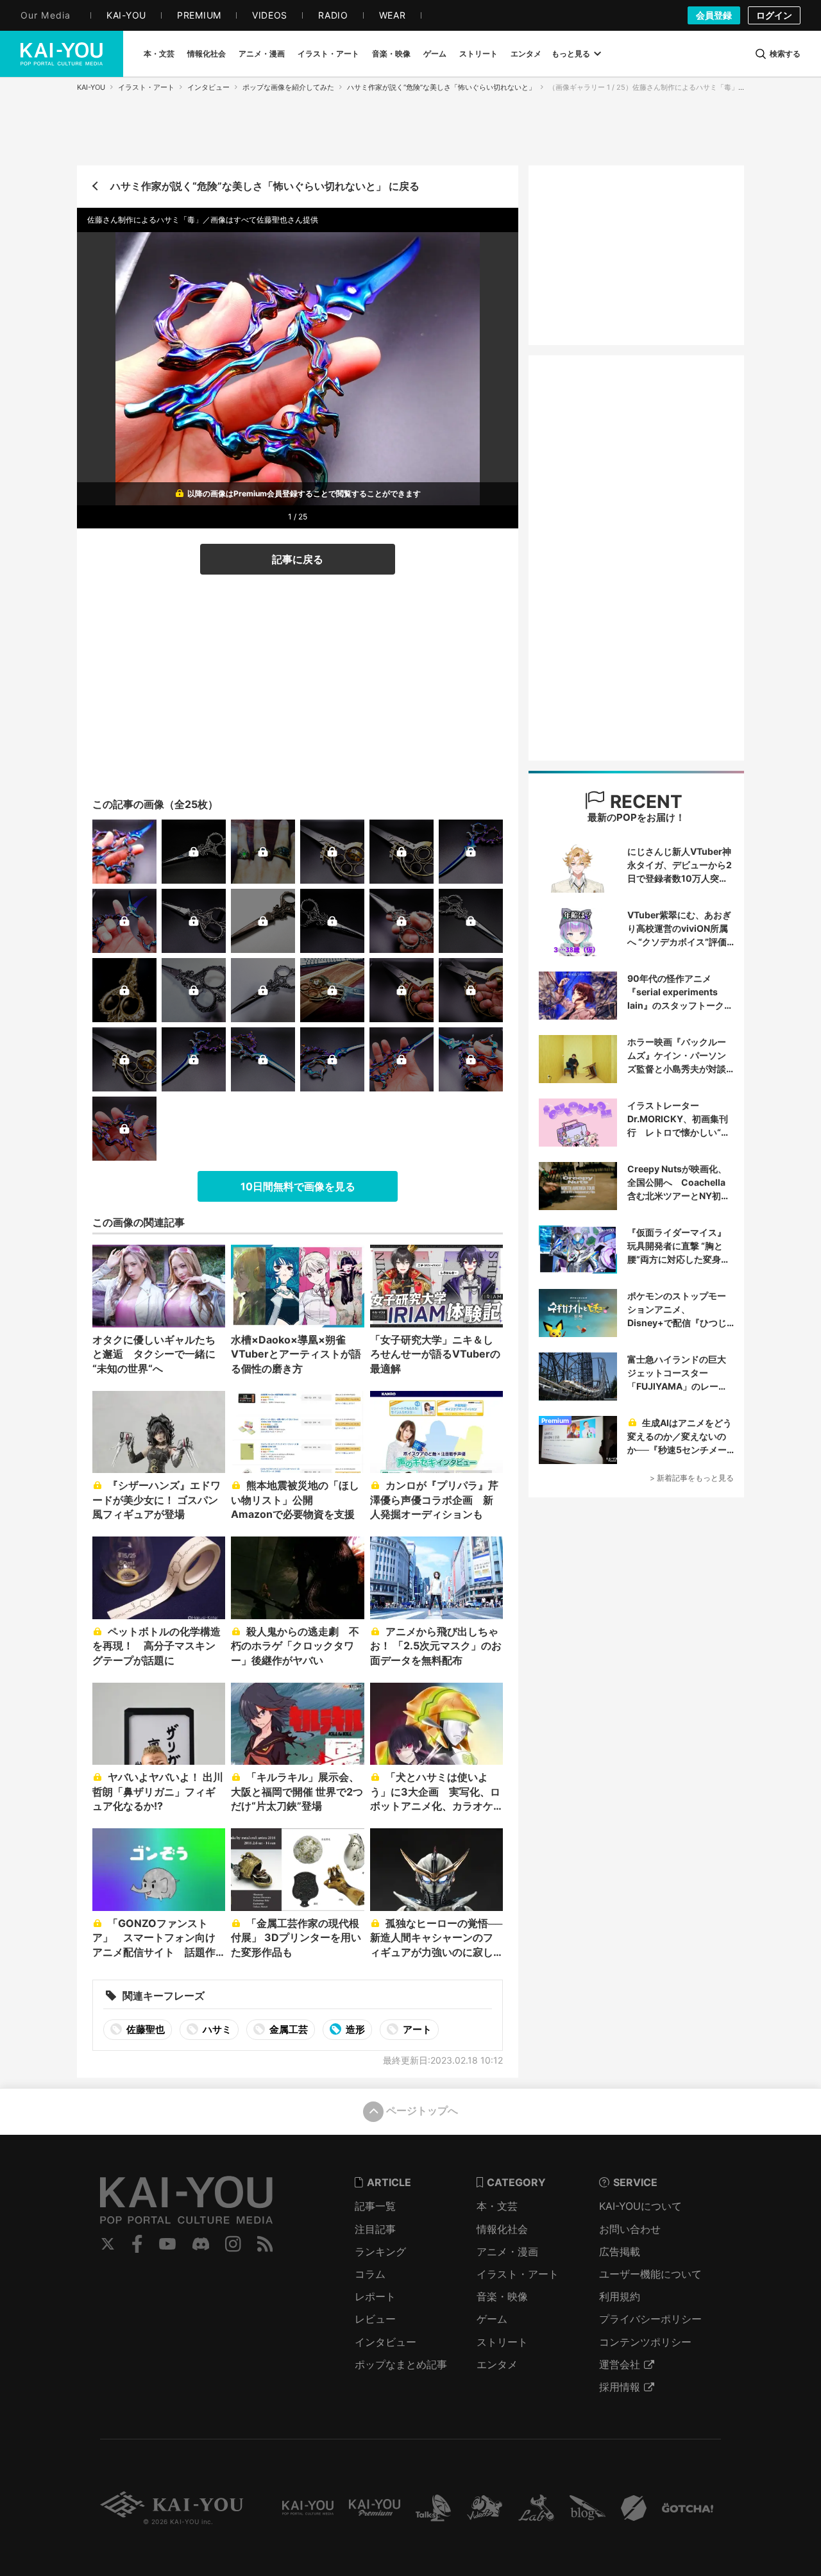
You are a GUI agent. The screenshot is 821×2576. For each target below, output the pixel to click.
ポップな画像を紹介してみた (288, 87)
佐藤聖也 (145, 2029)
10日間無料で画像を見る (298, 1186)
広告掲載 (620, 2252)
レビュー (375, 2319)
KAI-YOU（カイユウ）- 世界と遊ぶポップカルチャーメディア (62, 54)
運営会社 (620, 2364)
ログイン (774, 15)
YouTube (167, 2244)
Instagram (233, 2244)
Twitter (108, 2244)
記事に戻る (298, 559)
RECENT (644, 802)
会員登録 (714, 15)
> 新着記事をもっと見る (692, 1478)
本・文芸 (497, 2206)
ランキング (380, 2252)
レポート (375, 2296)
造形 (354, 2029)
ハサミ (216, 2029)
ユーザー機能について (650, 2274)
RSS (265, 2244)
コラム (370, 2274)
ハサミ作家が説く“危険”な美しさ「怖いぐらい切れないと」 (441, 87)
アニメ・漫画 (507, 2252)
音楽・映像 (502, 2296)
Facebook (137, 2244)
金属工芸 (288, 2029)
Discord (201, 2244)
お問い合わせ (630, 2229)
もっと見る (571, 54)
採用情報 (620, 2387)
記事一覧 (375, 2206)
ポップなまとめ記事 (401, 2364)
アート (416, 2029)
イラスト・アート (146, 87)
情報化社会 (502, 2229)
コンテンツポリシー (645, 2342)
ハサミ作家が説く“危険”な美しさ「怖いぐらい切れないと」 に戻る (265, 186)
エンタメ (497, 2364)
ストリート (502, 2342)
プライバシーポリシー (650, 2319)
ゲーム (492, 2319)
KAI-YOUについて (640, 2206)
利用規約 (620, 2296)
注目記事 (375, 2229)
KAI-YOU (91, 87)
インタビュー (208, 87)
